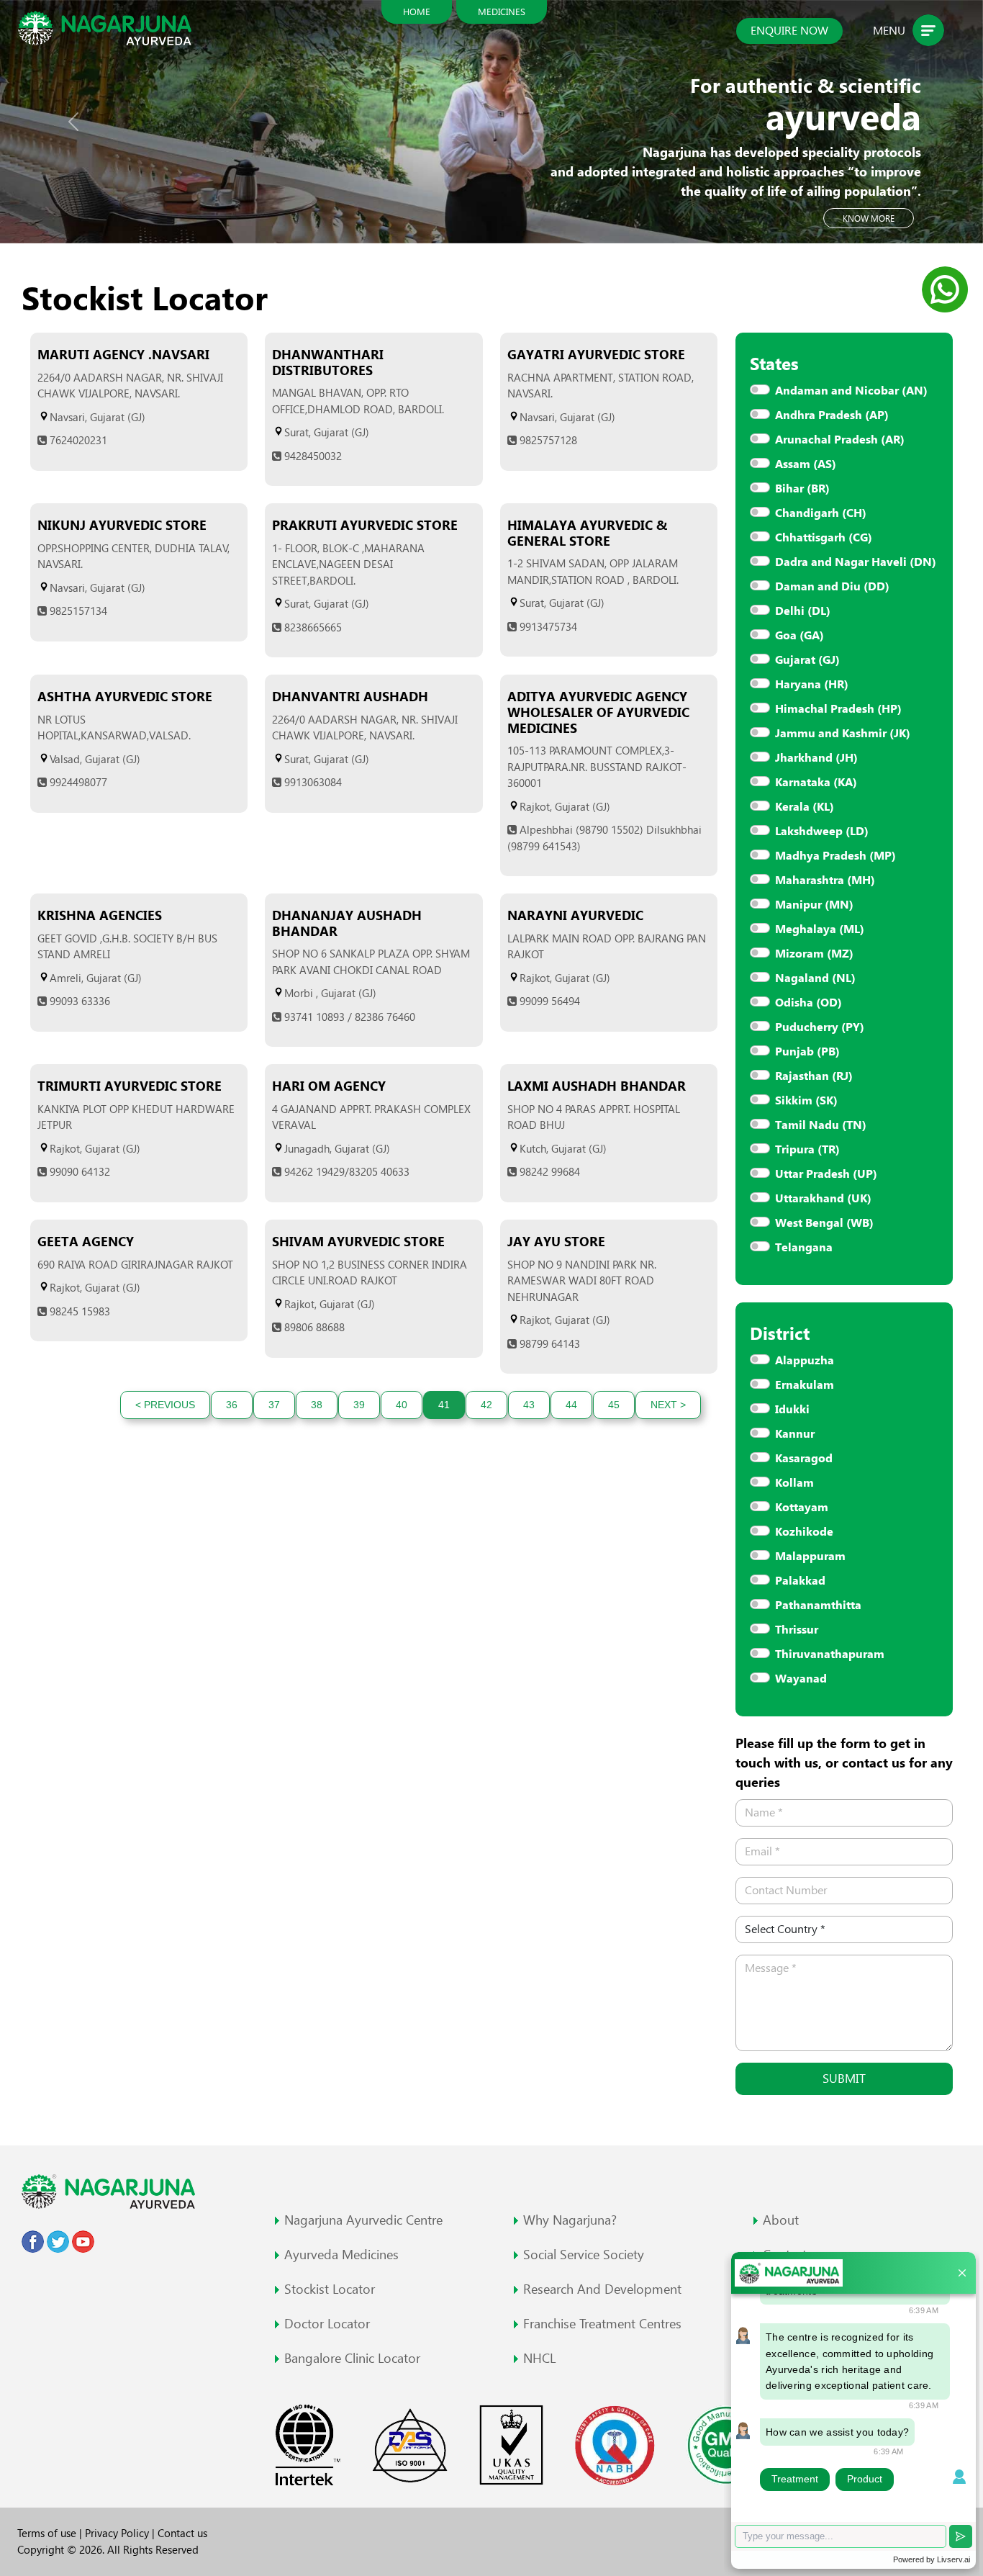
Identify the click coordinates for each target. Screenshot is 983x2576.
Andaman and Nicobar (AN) (851, 391)
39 (359, 1405)
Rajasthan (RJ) (814, 1076)
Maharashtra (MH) (825, 880)
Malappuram (810, 1556)
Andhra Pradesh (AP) (832, 415)
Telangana (804, 1247)
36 (232, 1405)
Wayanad (801, 1679)
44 (571, 1405)
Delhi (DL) (803, 611)
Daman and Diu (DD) (832, 586)
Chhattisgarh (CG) (824, 537)
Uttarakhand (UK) (823, 1198)
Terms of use (48, 2533)
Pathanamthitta (818, 1605)
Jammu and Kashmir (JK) (843, 733)
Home (417, 12)
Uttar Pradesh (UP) (826, 1174)
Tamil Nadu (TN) (821, 1125)
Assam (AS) (806, 464)
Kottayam (802, 1507)
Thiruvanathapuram (830, 1654)
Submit (844, 2079)
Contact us (182, 2533)
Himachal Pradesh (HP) (838, 709)
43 (529, 1405)
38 (317, 1405)
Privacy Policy (118, 2533)
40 (402, 1405)
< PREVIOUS (165, 1405)
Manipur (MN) (814, 905)
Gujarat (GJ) (807, 660)
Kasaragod (804, 1458)
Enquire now (789, 31)
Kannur (795, 1434)
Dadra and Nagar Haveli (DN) (856, 562)
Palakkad (800, 1581)
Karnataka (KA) (816, 782)
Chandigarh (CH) (821, 513)
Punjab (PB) (807, 1051)
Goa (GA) (799, 635)
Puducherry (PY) (820, 1027)
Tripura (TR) (807, 1149)
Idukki (792, 1409)
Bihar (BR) (802, 488)
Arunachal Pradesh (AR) (840, 440)
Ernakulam (805, 1385)
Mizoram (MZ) (814, 954)
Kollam (794, 1483)
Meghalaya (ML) (820, 929)
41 (444, 1405)
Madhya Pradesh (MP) (835, 856)
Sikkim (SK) (806, 1100)
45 (614, 1405)
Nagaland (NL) (815, 978)
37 (274, 1405)
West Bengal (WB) (824, 1223)
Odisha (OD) (808, 1003)
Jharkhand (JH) (816, 758)
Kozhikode (804, 1532)
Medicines (502, 12)
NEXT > (668, 1405)
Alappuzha (805, 1360)
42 (486, 1405)
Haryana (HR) (812, 684)
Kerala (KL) (805, 807)
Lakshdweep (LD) (822, 831)
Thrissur (797, 1630)
